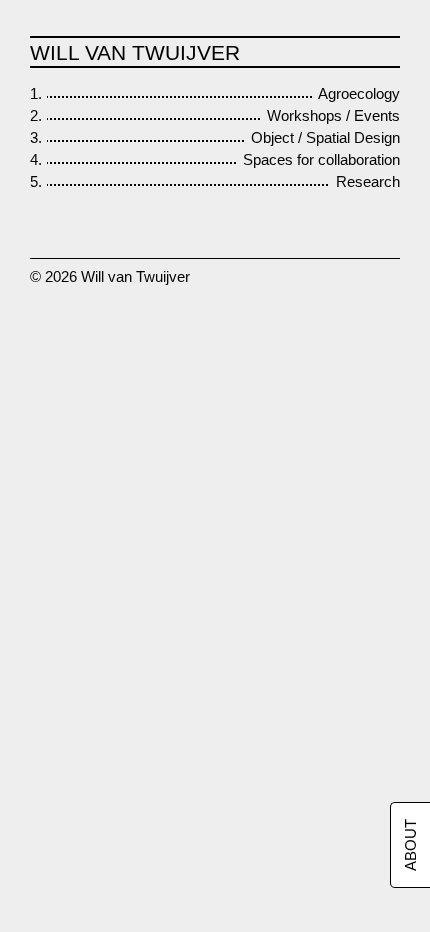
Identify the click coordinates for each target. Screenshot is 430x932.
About (410, 845)
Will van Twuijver (135, 52)
